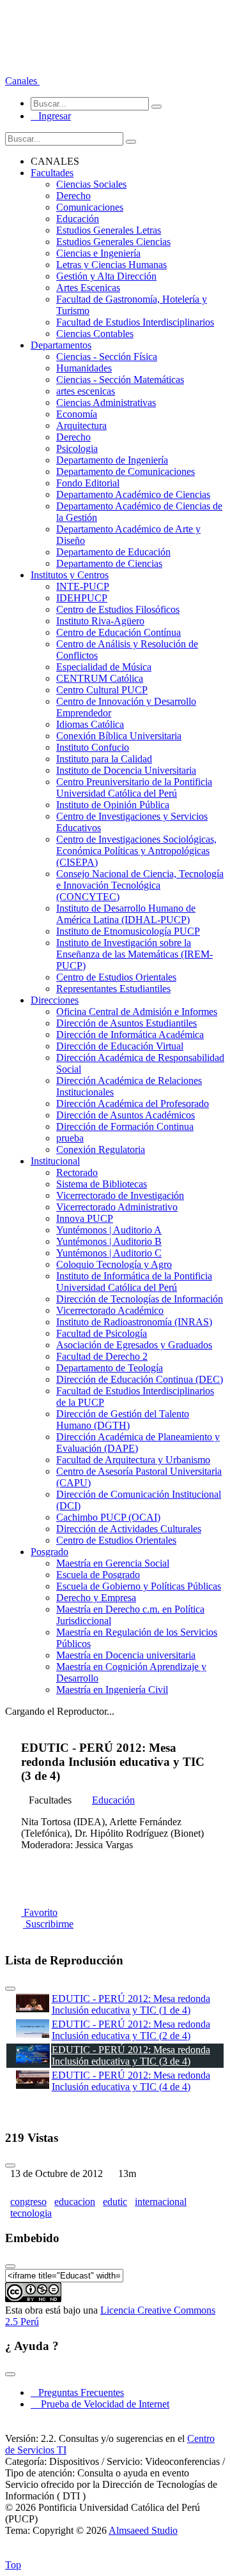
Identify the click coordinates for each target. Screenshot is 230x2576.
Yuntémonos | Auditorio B (109, 1241)
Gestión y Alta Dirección (106, 276)
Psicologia (77, 448)
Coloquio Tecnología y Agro (114, 1264)
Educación (78, 219)
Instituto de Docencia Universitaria (126, 770)
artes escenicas (86, 391)
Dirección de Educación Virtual (120, 1046)
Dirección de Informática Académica (130, 1035)
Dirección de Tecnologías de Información (140, 1299)
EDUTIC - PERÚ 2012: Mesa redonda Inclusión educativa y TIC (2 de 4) (131, 2030)
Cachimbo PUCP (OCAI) (108, 1517)
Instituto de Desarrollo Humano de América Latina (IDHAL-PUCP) (126, 914)
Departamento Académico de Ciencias (133, 494)
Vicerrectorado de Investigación (120, 1195)
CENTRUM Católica (100, 678)
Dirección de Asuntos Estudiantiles (126, 1023)
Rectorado (77, 1172)
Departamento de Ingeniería (112, 460)
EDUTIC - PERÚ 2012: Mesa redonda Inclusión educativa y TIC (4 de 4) (131, 2081)
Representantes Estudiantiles (113, 989)
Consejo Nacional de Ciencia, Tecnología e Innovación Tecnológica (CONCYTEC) (140, 885)
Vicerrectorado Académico (110, 1310)
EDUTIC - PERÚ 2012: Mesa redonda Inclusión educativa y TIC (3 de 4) (131, 2055)
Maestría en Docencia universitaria (126, 1655)
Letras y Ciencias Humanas (111, 265)
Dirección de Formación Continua (125, 1126)
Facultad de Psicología (102, 1333)
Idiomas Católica (90, 724)
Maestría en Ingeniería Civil (112, 1690)
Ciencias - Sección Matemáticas (120, 380)
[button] (22, 81)
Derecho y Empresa (96, 1598)
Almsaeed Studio (143, 2530)
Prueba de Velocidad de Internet (101, 2404)
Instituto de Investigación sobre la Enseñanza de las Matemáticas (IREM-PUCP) (134, 954)
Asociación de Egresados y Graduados (134, 1345)
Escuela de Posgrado (98, 1575)
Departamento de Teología (110, 1368)
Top (13, 2565)
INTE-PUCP (83, 586)
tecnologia (31, 2213)
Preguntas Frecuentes (77, 2392)
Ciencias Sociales (91, 184)
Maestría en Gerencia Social (113, 1563)
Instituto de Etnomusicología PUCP (128, 931)
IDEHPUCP (82, 598)
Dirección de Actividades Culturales (129, 1529)
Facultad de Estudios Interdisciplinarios (135, 322)
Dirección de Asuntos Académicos (126, 1115)
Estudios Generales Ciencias (113, 242)
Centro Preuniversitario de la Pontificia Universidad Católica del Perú (134, 787)
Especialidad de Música (104, 667)
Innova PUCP (85, 1218)
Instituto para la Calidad (104, 759)
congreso (28, 2202)
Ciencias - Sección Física (107, 357)
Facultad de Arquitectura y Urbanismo (133, 1460)
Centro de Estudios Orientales (116, 977)
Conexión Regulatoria (101, 1149)
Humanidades (84, 368)
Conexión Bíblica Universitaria (119, 736)
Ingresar (51, 116)
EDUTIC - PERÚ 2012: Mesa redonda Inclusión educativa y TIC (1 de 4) (131, 2004)
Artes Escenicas (88, 288)
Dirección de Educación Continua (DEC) (140, 1379)
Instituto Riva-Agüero (100, 621)
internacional (161, 2202)
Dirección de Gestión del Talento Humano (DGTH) (123, 1420)
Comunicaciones (90, 207)
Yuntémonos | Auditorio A (109, 1230)
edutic (115, 2202)
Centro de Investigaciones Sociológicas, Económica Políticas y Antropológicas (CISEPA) (136, 851)
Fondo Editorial (88, 483)
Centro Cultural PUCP (102, 690)
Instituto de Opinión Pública (113, 805)
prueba (70, 1138)
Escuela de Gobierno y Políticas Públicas (139, 1586)
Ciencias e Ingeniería (98, 253)
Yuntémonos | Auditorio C (109, 1253)
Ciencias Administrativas (106, 403)
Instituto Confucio (93, 747)
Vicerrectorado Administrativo (117, 1207)
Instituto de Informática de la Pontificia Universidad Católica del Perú (134, 1282)
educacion (75, 2202)
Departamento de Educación (113, 552)
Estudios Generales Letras (109, 230)
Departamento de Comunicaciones (126, 471)
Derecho (73, 196)
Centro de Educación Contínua (119, 632)
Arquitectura (81, 426)
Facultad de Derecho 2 (102, 1356)
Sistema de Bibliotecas (102, 1184)
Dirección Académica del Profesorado (133, 1103)
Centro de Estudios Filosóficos (118, 609)
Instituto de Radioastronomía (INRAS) (134, 1322)
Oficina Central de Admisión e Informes (137, 1012)
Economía (77, 414)
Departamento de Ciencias (109, 563)
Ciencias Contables (95, 334)
